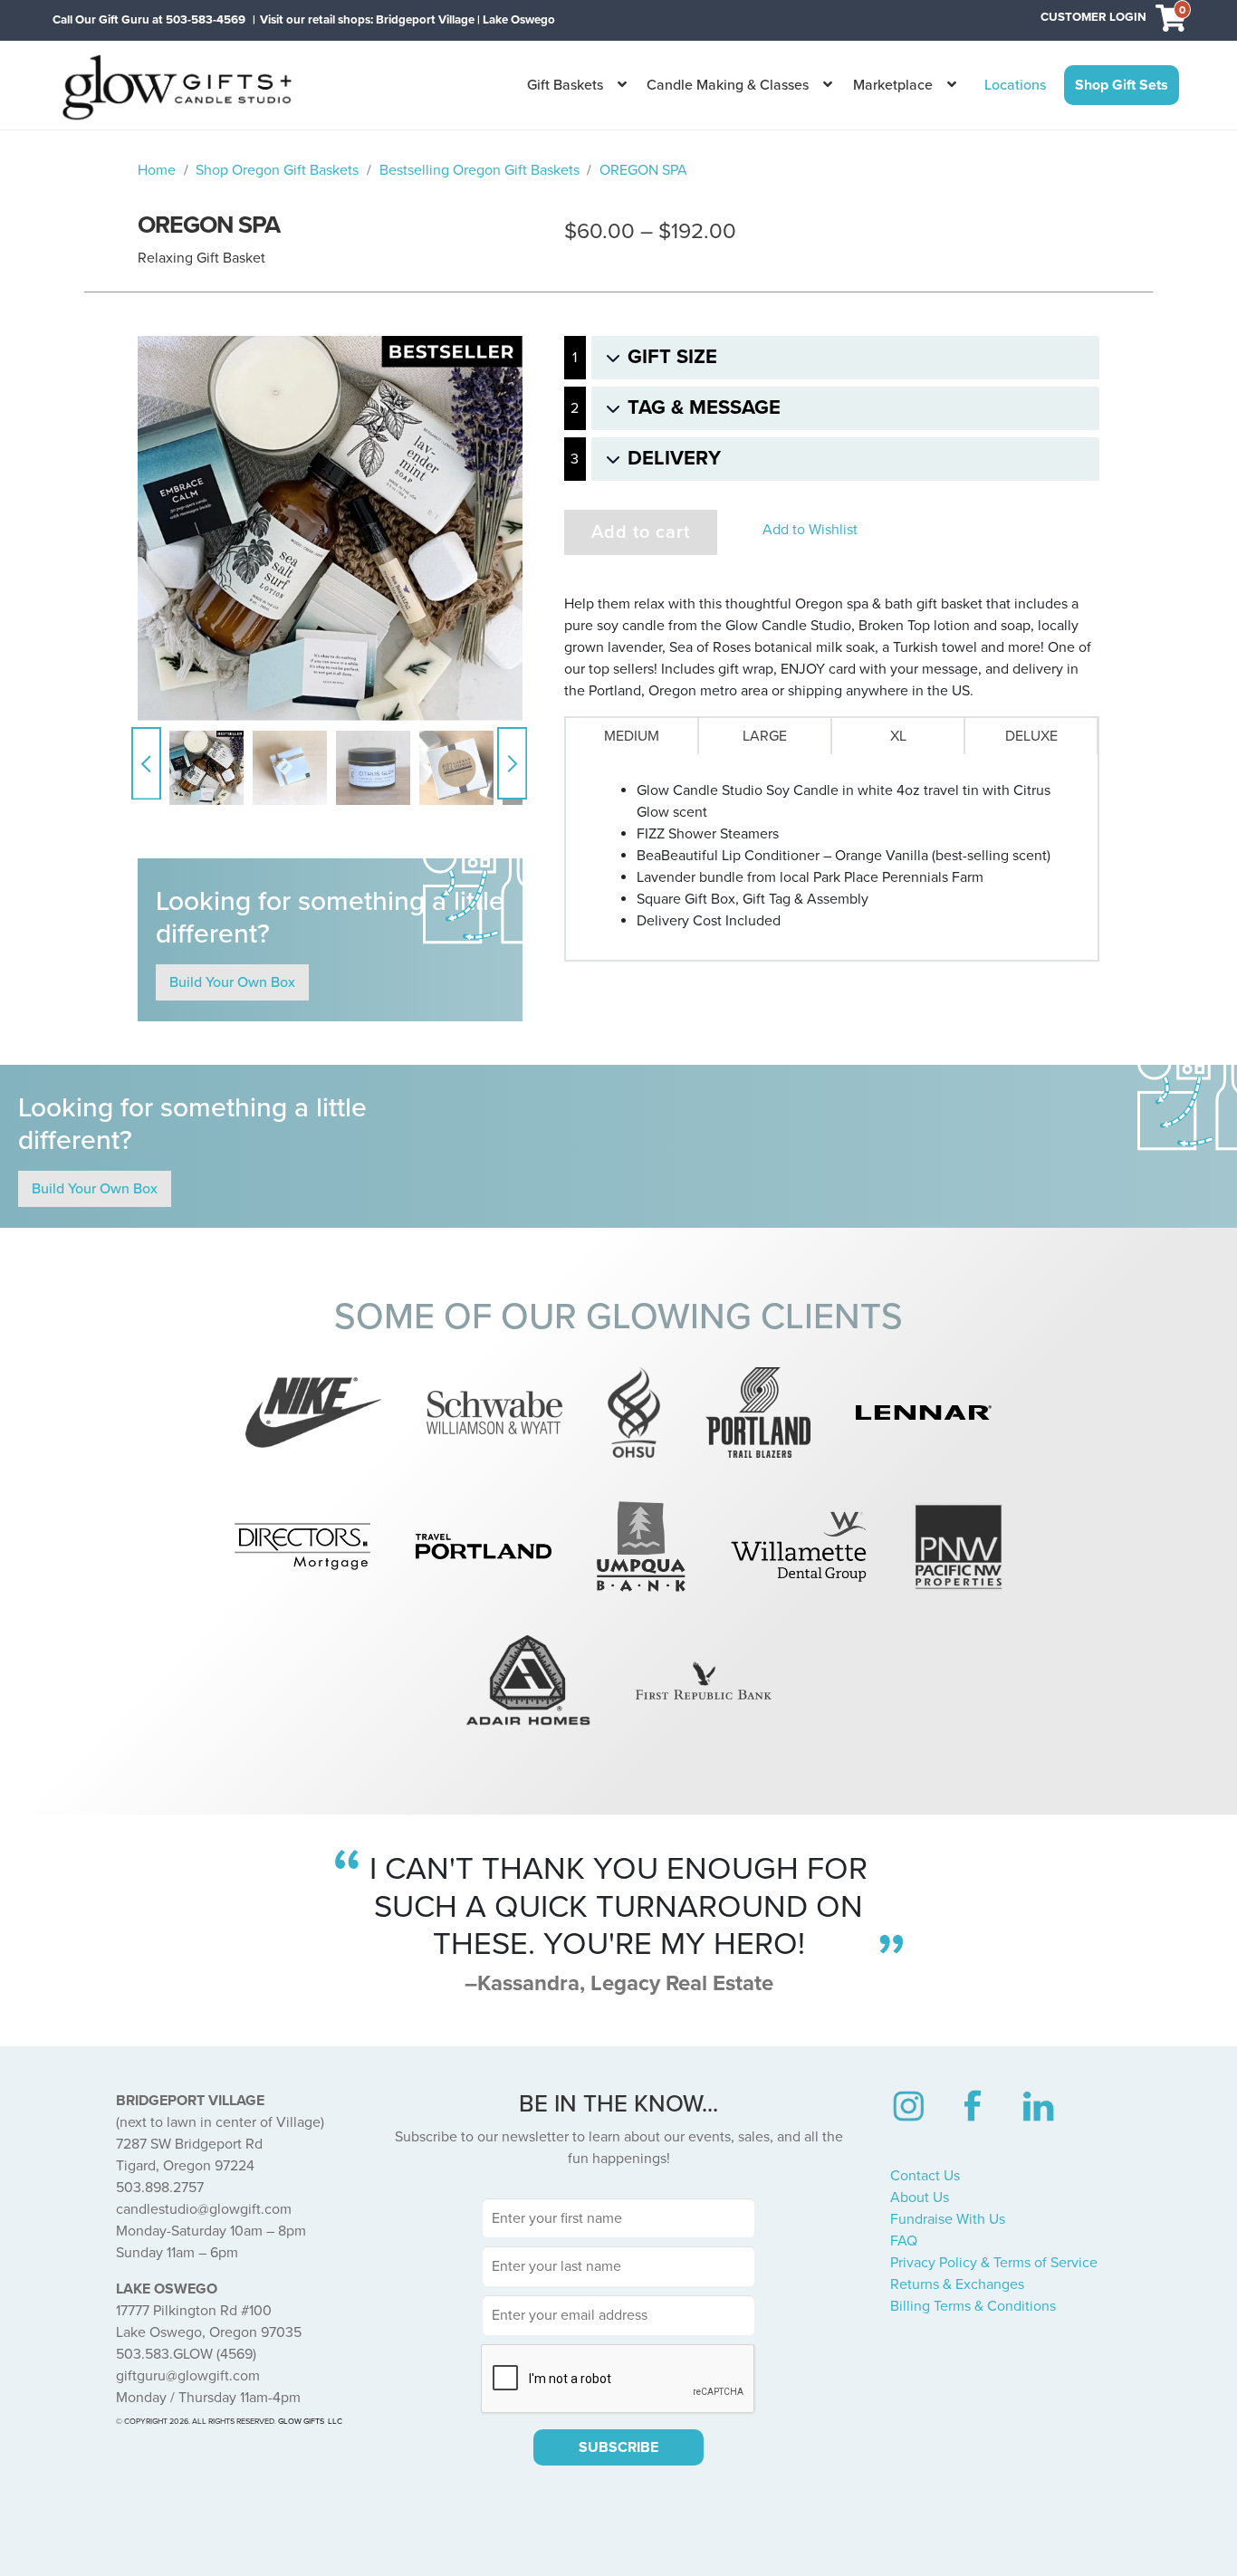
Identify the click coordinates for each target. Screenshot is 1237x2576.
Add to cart (641, 532)
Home (157, 170)
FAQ (904, 2241)
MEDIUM (632, 736)
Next (512, 763)
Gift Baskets (565, 85)
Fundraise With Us (948, 2219)
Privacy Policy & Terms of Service (994, 2263)
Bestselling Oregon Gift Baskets (479, 170)
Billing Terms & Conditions (973, 2306)
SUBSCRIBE (618, 2447)
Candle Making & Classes (728, 85)
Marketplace (893, 85)
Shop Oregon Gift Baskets (277, 170)
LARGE (765, 736)
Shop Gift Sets (1122, 85)
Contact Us (925, 2176)
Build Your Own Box (232, 982)
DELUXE (1031, 736)
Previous (146, 763)
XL (898, 736)
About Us (920, 2198)
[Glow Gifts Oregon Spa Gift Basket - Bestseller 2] (330, 528)
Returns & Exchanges (957, 2284)
